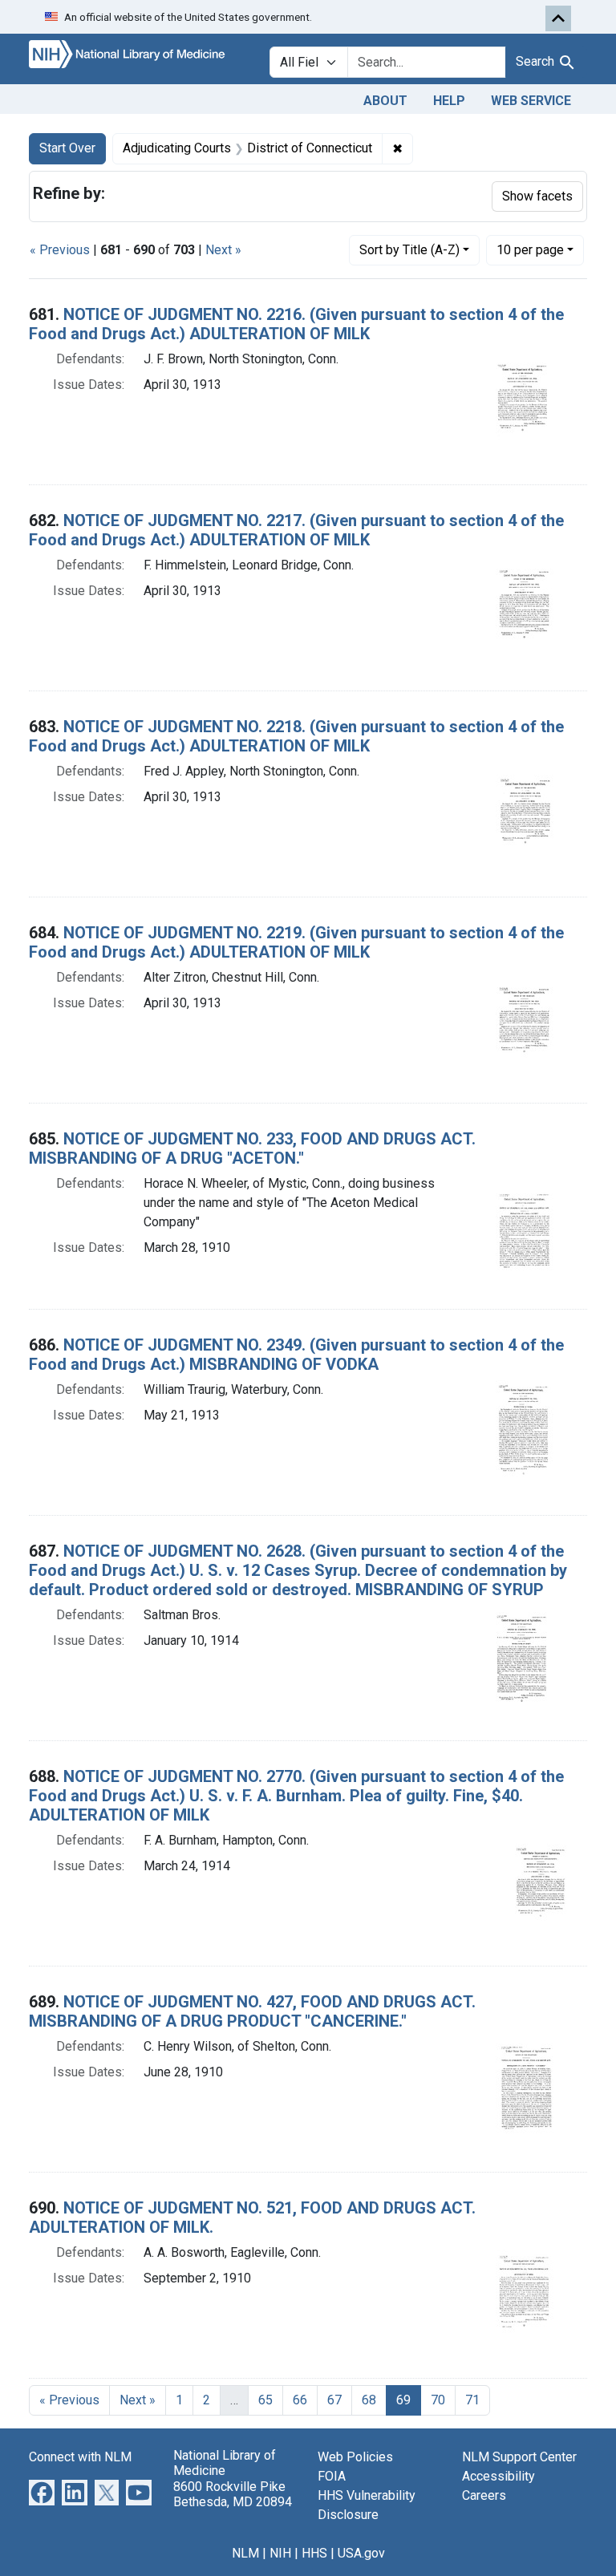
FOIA (332, 2476)
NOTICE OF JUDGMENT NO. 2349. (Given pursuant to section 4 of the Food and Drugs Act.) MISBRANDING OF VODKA (296, 1355)
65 (265, 2400)
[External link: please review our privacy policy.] (42, 2492)
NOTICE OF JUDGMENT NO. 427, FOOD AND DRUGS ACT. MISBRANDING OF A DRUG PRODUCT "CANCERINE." (252, 2011)
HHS (314, 2553)
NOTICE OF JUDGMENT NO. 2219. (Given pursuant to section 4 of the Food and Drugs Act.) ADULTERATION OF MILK (296, 942)
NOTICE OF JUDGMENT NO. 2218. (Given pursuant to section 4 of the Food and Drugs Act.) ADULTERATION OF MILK (296, 736)
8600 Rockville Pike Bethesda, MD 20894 (233, 2494)
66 (300, 2400)
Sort (409, 250)
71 (472, 2400)
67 (334, 2400)
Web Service (531, 101)
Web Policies (355, 2457)
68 (369, 2400)
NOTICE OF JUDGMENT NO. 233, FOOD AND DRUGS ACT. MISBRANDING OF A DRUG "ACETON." (252, 1148)
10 (530, 249)
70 (438, 2400)
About (385, 101)
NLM (245, 2553)
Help (449, 101)
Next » (223, 250)
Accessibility (498, 2476)
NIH (280, 2553)
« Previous (60, 250)
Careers (484, 2495)
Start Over (67, 148)
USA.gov (361, 2553)
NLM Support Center (519, 2457)
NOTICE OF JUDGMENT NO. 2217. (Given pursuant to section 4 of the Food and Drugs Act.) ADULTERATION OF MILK (296, 530)
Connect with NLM (80, 2457)
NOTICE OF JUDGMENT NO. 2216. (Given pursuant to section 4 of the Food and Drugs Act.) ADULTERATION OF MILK (296, 324)
